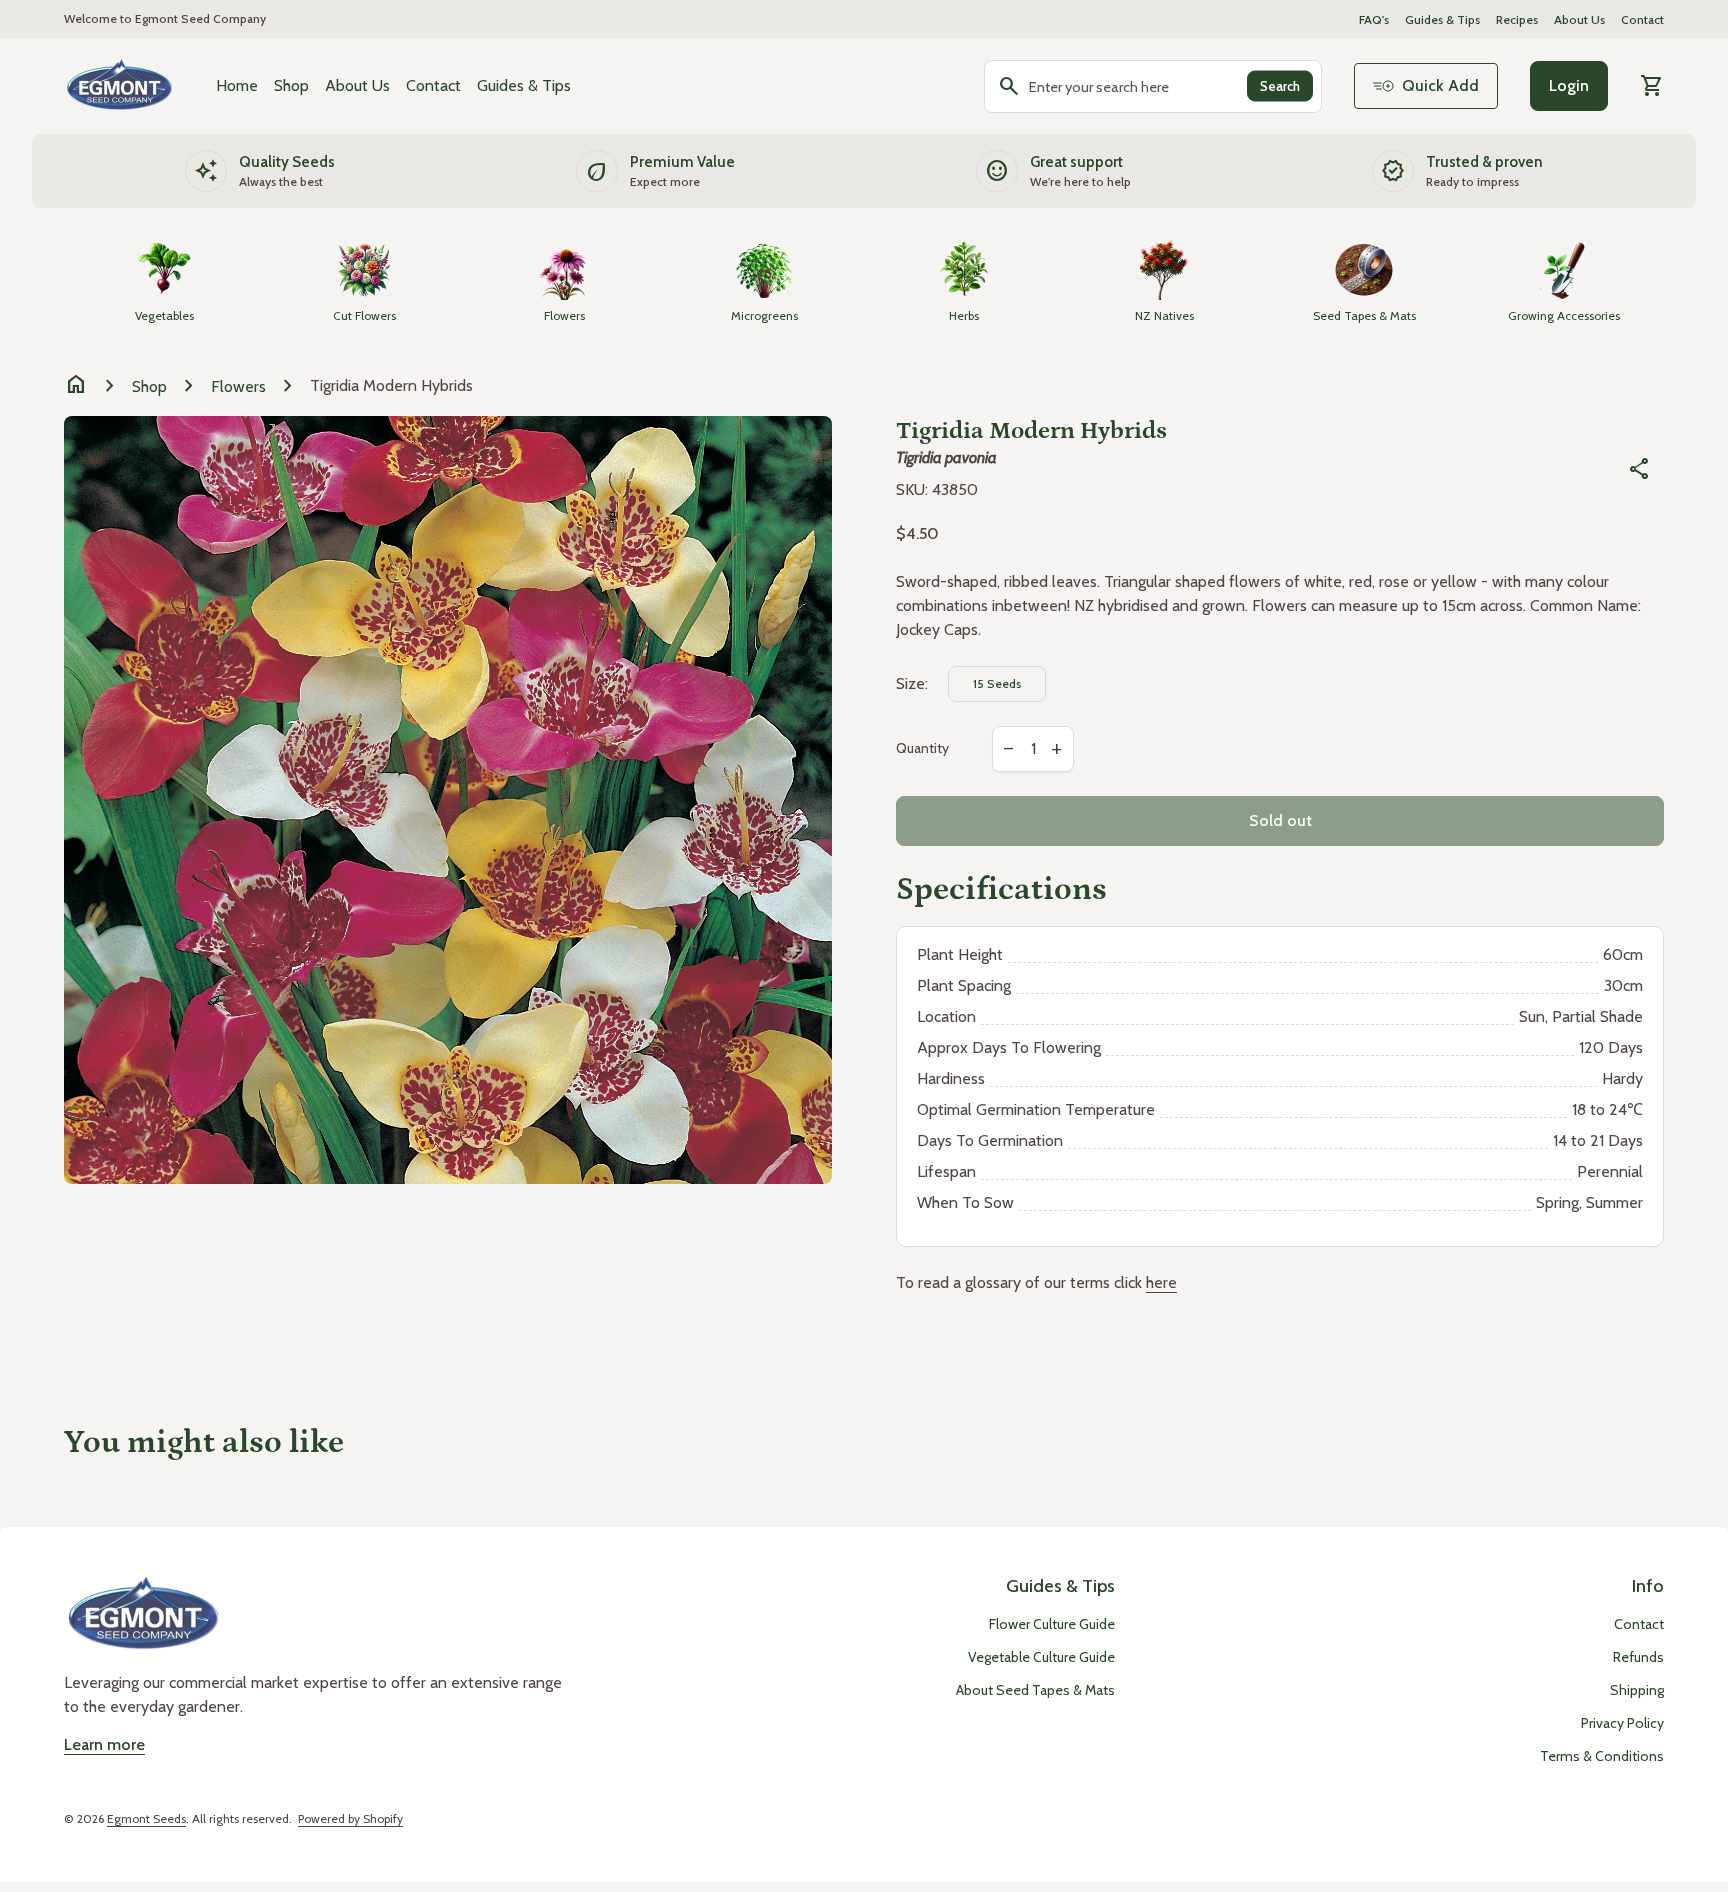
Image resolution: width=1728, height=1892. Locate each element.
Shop (291, 85)
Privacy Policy (1622, 1723)
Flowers (238, 386)
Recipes (1517, 19)
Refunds (1638, 1657)
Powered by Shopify (350, 1818)
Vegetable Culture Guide (1041, 1657)
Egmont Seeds (146, 1818)
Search (1280, 86)
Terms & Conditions (1602, 1756)
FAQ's (1374, 19)
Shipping (1637, 1690)
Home (237, 85)
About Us (1579, 19)
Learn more (104, 1744)
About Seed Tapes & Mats (1035, 1690)
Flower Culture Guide (1052, 1624)
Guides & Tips (1442, 19)
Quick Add (1440, 85)
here (1161, 1282)
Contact (1642, 19)
